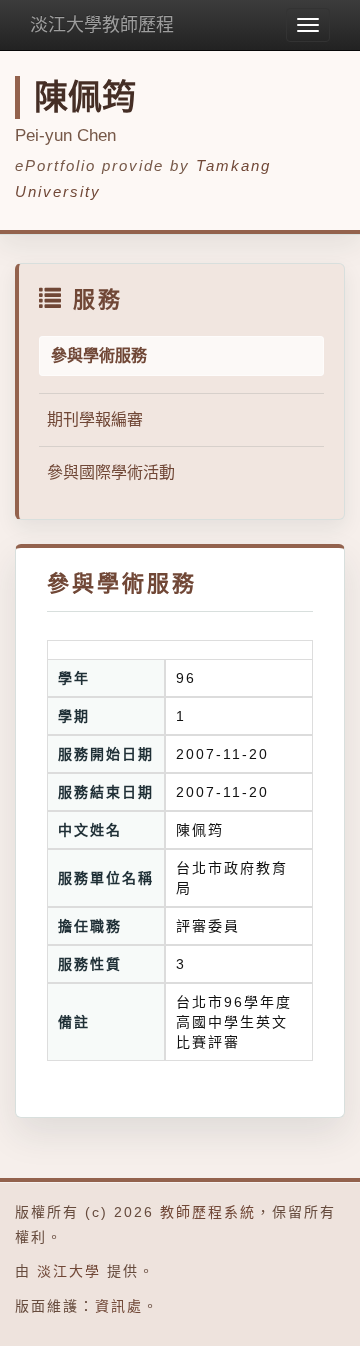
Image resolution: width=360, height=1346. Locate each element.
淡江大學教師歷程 (102, 25)
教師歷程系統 (208, 1212)
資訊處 (119, 1306)
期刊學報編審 (95, 419)
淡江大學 (69, 1271)
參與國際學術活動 (111, 472)
